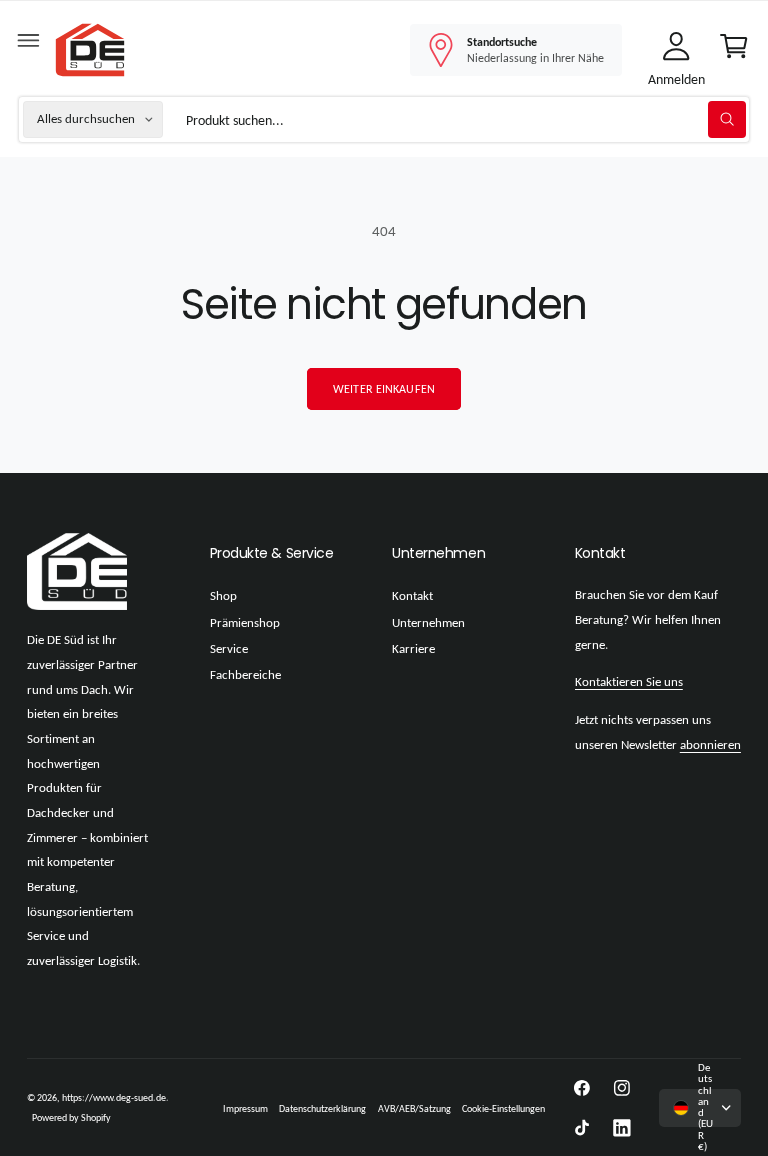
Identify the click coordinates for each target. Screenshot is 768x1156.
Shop (223, 596)
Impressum (245, 1108)
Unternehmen (428, 623)
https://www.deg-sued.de (114, 1097)
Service (229, 649)
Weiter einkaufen (384, 389)
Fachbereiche (245, 675)
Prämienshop (245, 623)
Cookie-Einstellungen (503, 1108)
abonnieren (710, 745)
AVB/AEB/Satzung (414, 1108)
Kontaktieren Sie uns (629, 682)
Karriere (413, 649)
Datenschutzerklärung (322, 1108)
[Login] (676, 50)
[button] (29, 45)
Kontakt (412, 596)
